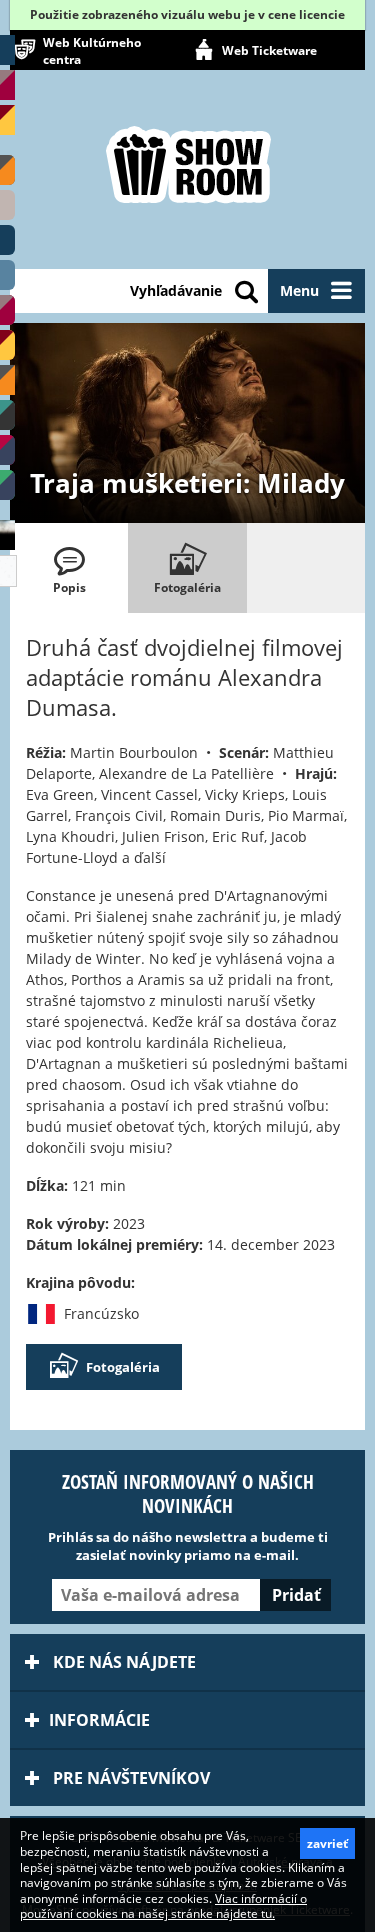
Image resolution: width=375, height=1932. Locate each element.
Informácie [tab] (99, 1720)
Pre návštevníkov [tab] (129, 1778)
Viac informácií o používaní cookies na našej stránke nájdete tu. (163, 1906)
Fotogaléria (123, 1367)
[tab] (69, 568)
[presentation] (69, 568)
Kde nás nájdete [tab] (122, 1662)
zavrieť (327, 1843)
